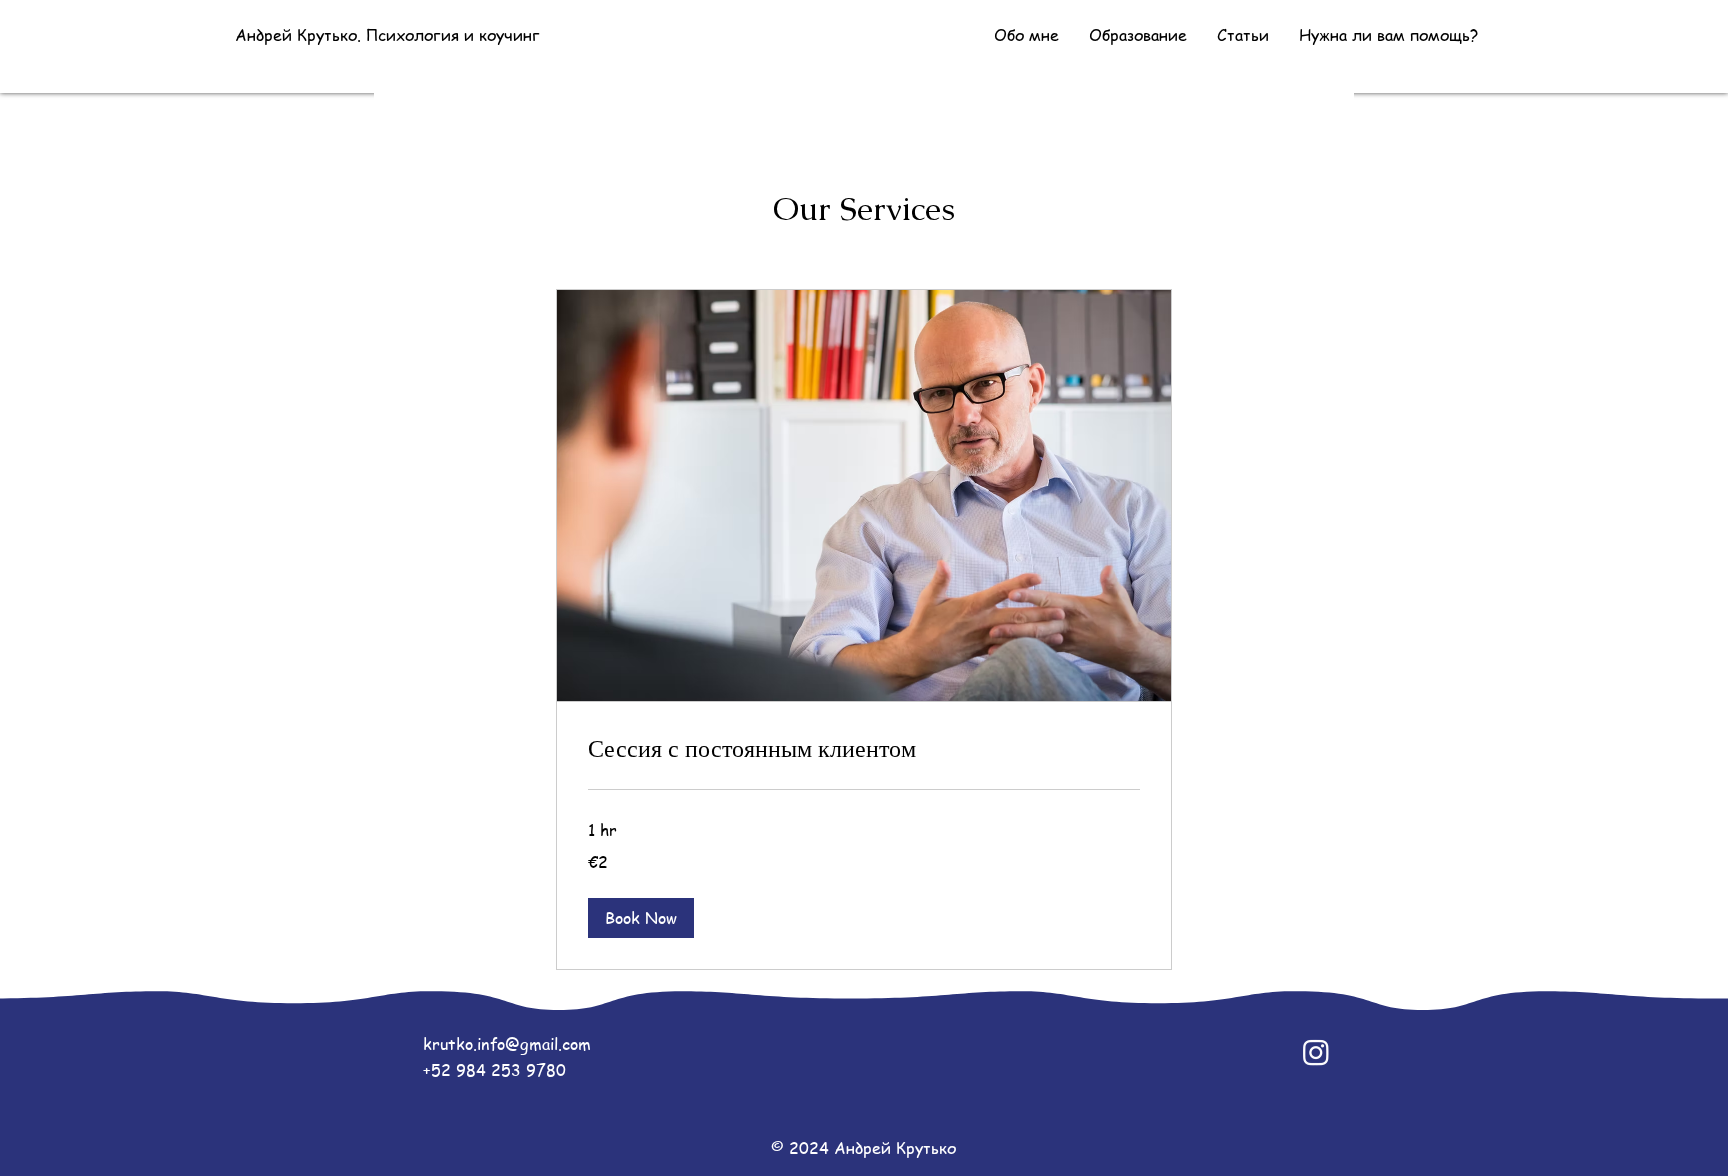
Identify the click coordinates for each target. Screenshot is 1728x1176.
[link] (864, 749)
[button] (641, 918)
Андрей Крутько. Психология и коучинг (387, 35)
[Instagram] (1316, 1052)
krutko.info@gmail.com (507, 1044)
